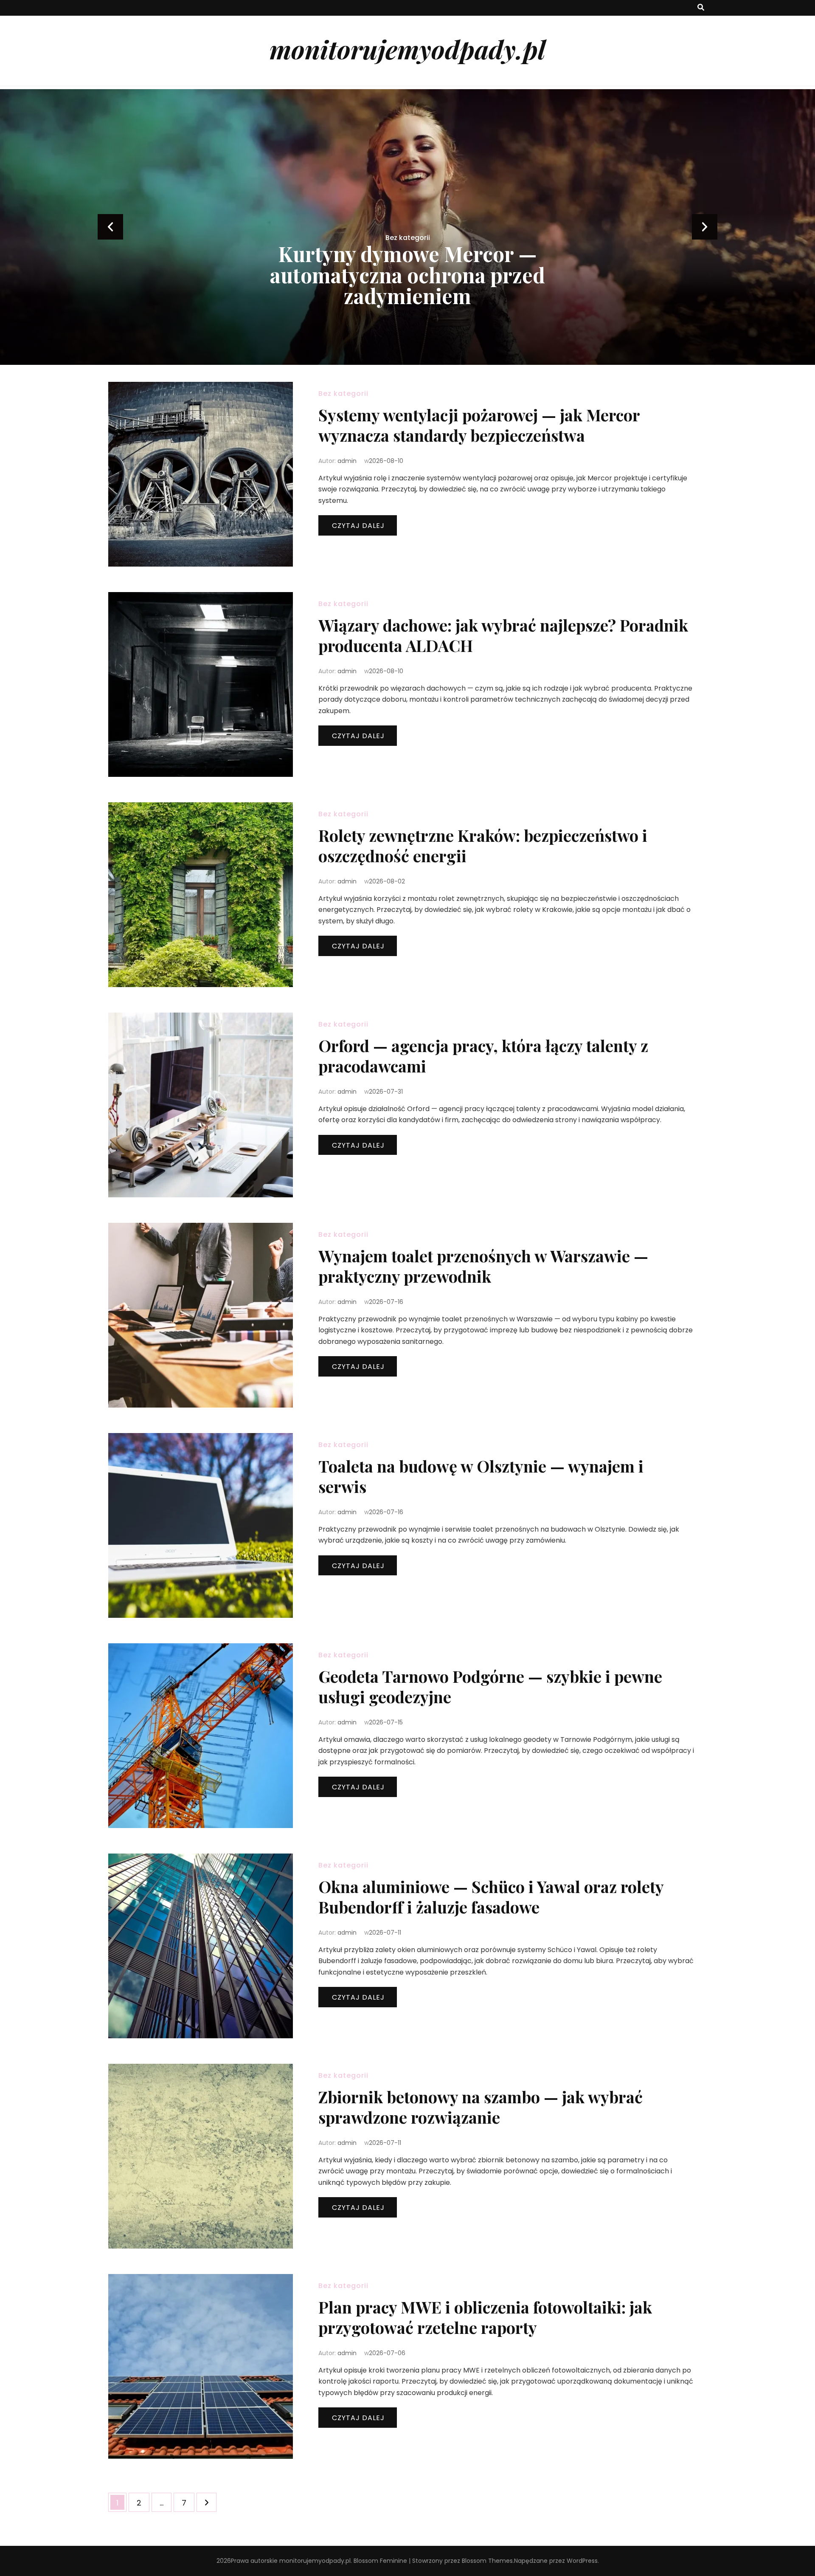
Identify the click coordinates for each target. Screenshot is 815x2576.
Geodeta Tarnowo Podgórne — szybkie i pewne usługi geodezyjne (490, 1686)
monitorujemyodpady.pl (407, 49)
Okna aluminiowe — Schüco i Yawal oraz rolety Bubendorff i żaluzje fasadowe (491, 1897)
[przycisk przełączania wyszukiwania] (701, 8)
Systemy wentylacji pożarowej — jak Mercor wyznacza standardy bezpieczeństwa (479, 425)
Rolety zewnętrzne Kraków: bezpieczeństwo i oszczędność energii (483, 845)
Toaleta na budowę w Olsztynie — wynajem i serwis (481, 1476)
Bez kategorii (408, 258)
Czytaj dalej (358, 526)
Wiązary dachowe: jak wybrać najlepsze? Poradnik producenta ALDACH (503, 635)
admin (347, 461)
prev (110, 227)
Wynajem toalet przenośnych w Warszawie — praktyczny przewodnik (483, 1266)
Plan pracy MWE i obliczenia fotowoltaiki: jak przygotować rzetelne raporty (485, 2317)
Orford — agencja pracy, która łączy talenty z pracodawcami (483, 1056)
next (705, 227)
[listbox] (407, 227)
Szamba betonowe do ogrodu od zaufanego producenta (408, 285)
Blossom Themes (487, 2561)
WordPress (582, 2561)
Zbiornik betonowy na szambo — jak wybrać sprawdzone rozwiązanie (481, 2107)
